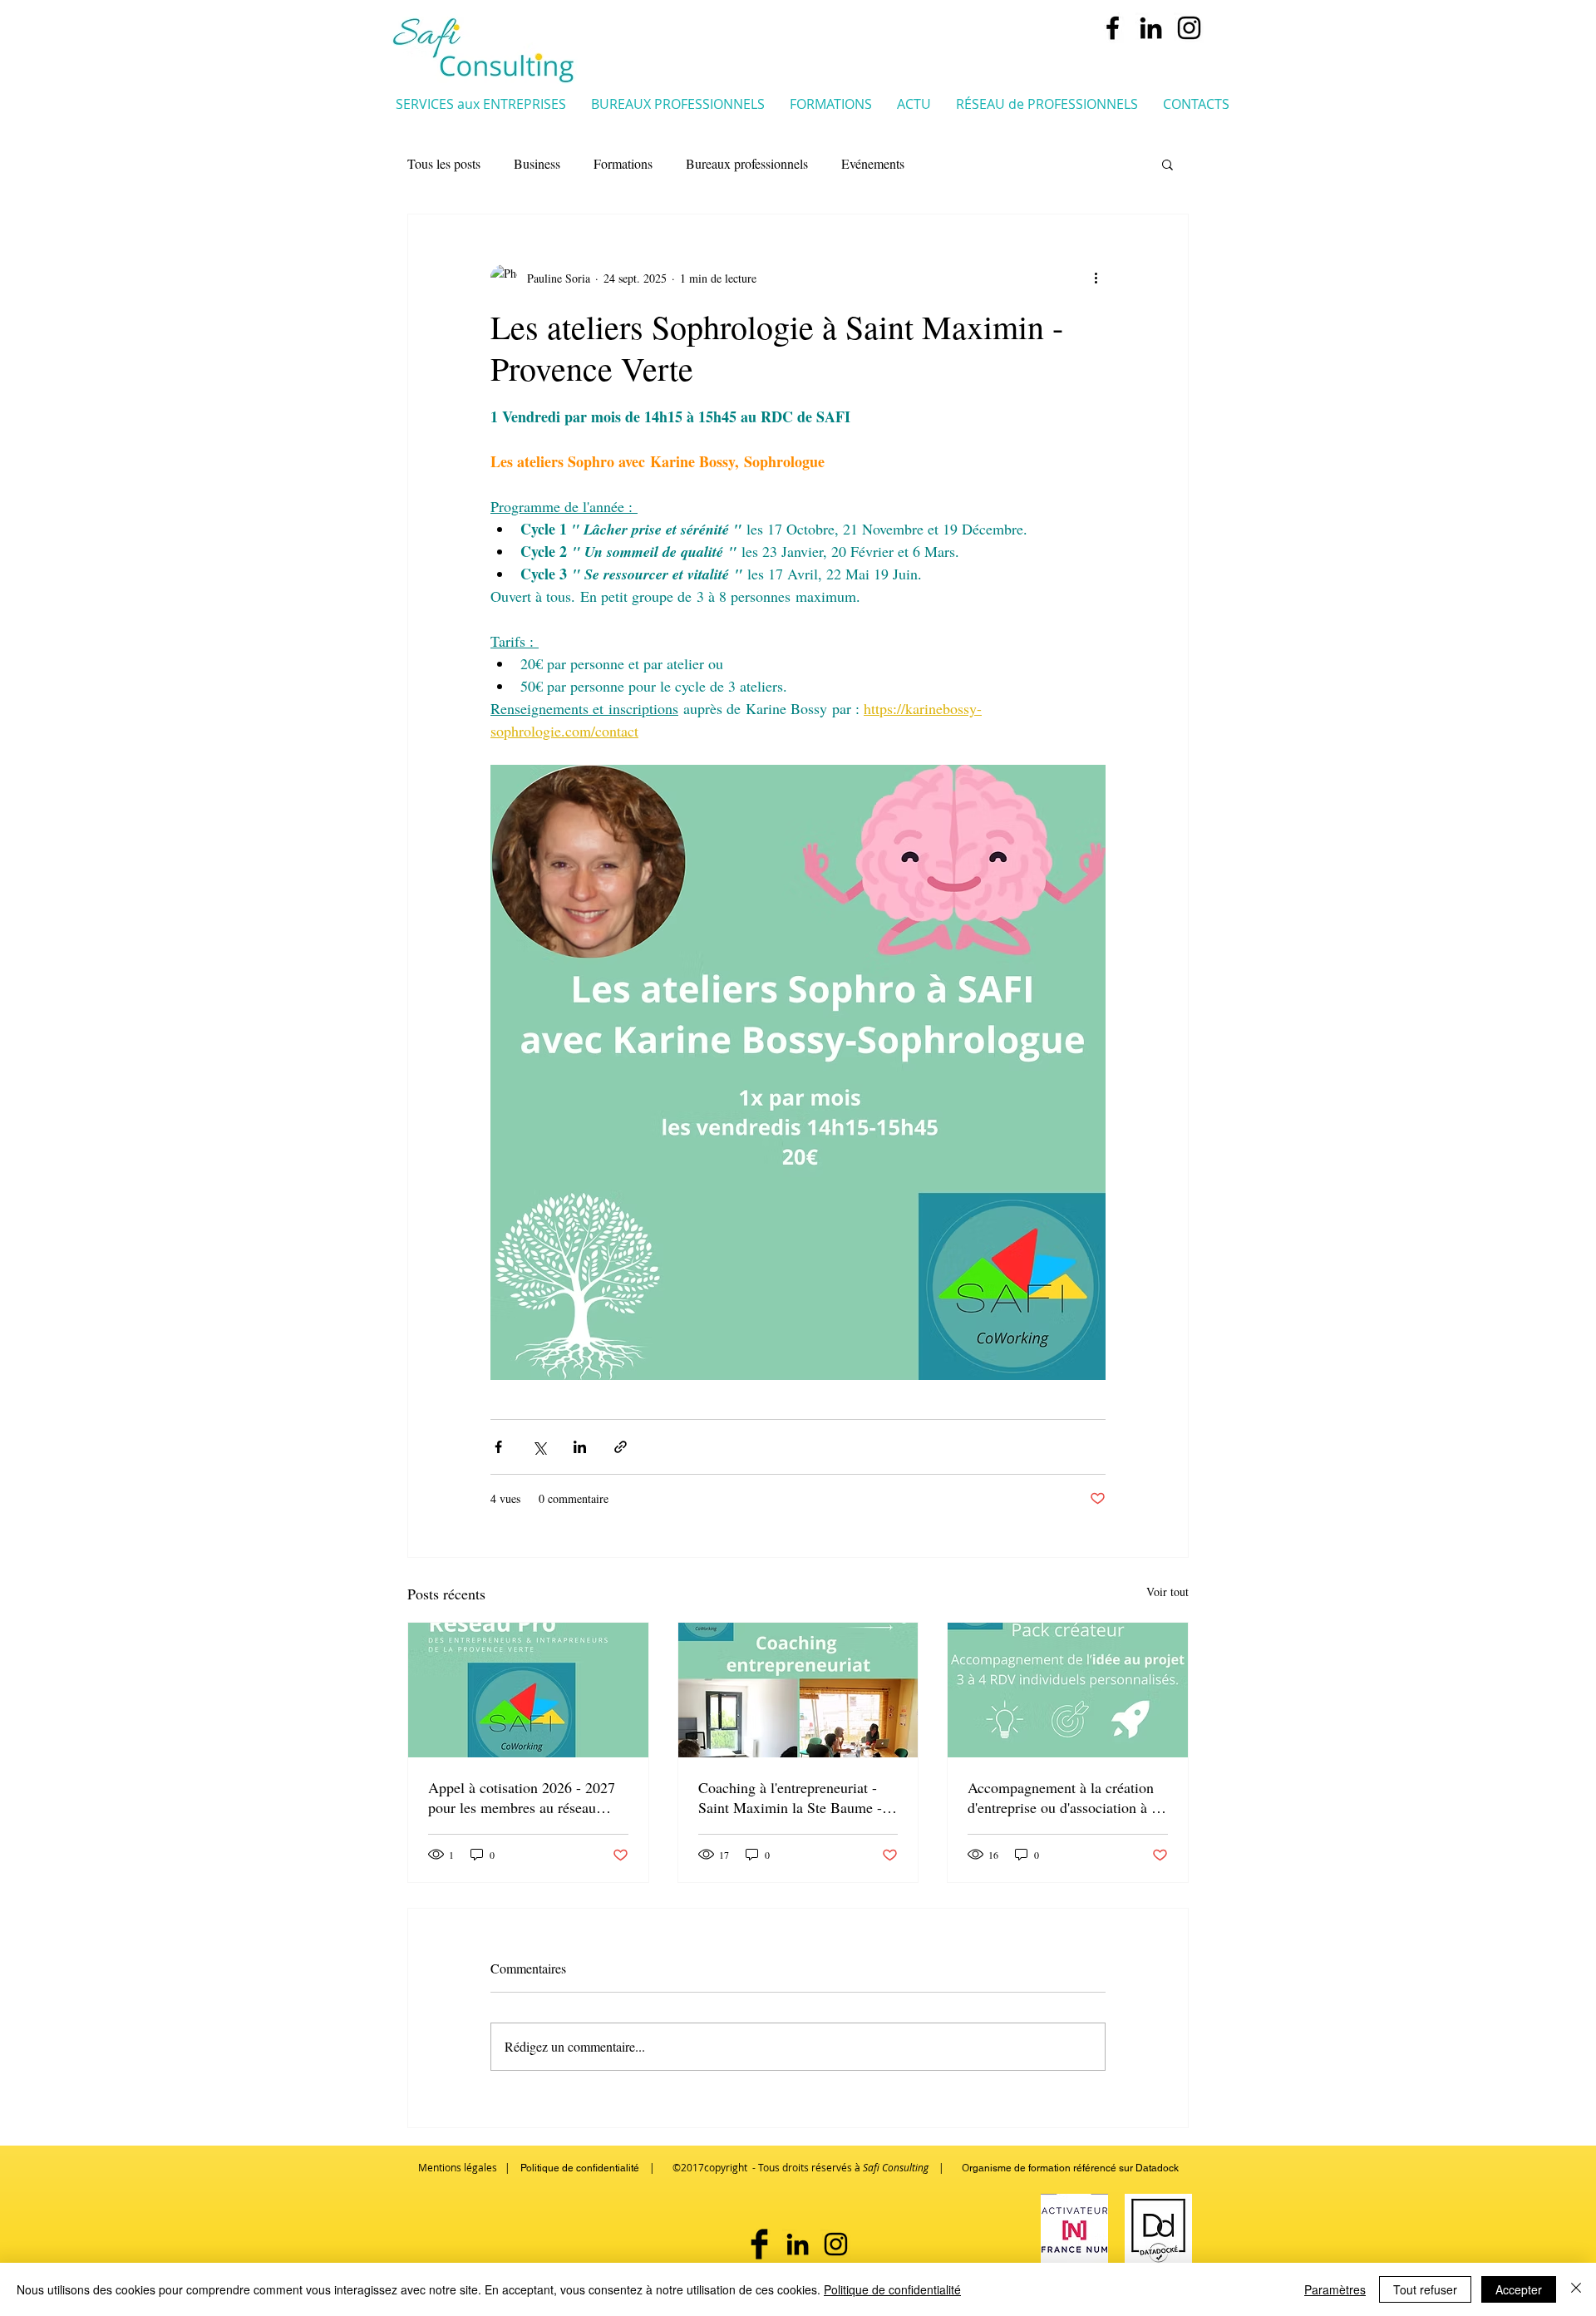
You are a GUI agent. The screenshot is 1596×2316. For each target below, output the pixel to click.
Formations (623, 163)
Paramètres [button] (1335, 2289)
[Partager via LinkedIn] (580, 1447)
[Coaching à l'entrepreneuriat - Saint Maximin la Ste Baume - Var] (798, 1690)
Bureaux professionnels (747, 163)
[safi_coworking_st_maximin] (1189, 28)
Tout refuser (1425, 2289)
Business (537, 163)
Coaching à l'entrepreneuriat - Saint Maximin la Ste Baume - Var (790, 1797)
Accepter (1519, 2289)
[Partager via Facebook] (498, 1447)
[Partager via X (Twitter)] (539, 1447)
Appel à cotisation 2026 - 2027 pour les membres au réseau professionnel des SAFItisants (522, 1797)
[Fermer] (1576, 2289)
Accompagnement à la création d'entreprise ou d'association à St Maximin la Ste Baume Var (1066, 1797)
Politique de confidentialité (892, 2289)
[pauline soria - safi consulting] (1151, 28)
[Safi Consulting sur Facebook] (759, 2244)
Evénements (873, 163)
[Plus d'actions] (1096, 278)
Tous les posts (444, 163)
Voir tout (1167, 1592)
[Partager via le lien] (621, 1447)
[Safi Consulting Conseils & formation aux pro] (1113, 28)
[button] (481, 103)
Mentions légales (458, 2167)
